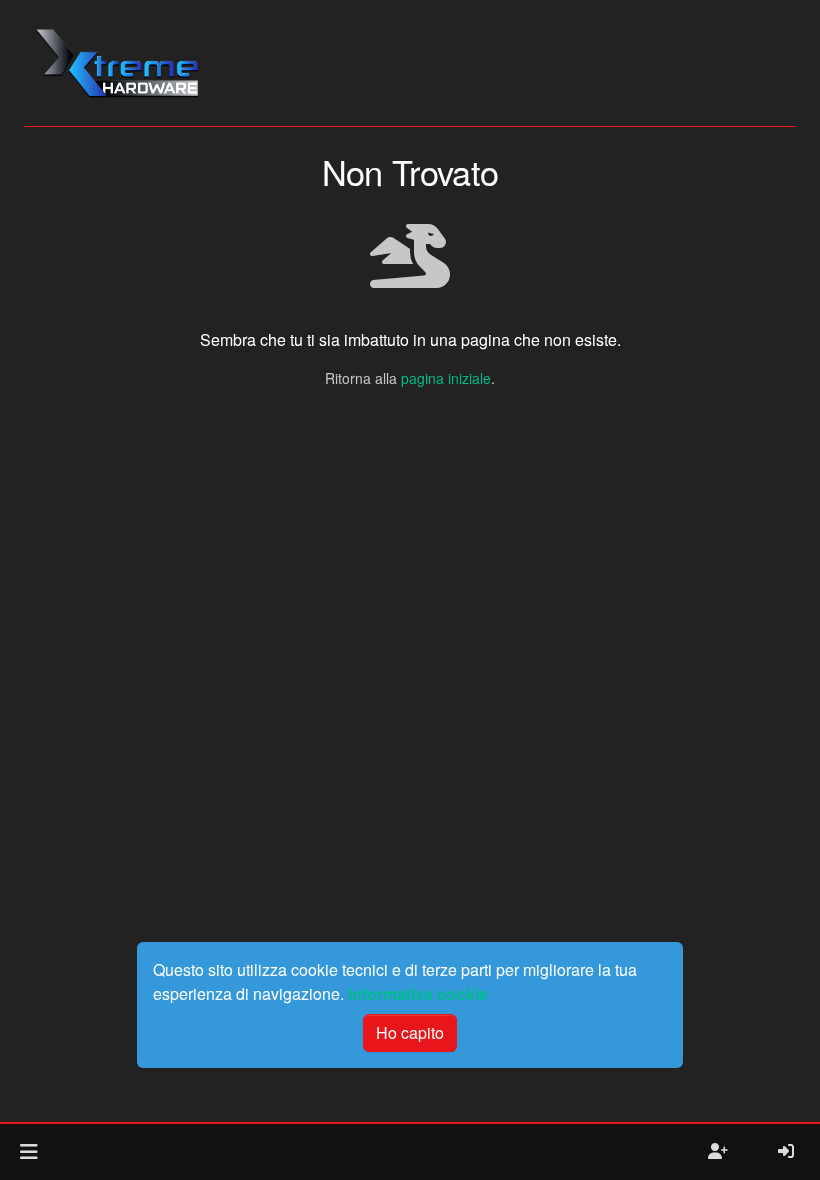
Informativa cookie (418, 993)
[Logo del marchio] (116, 63)
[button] (28, 1152)
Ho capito (410, 1032)
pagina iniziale (446, 378)
